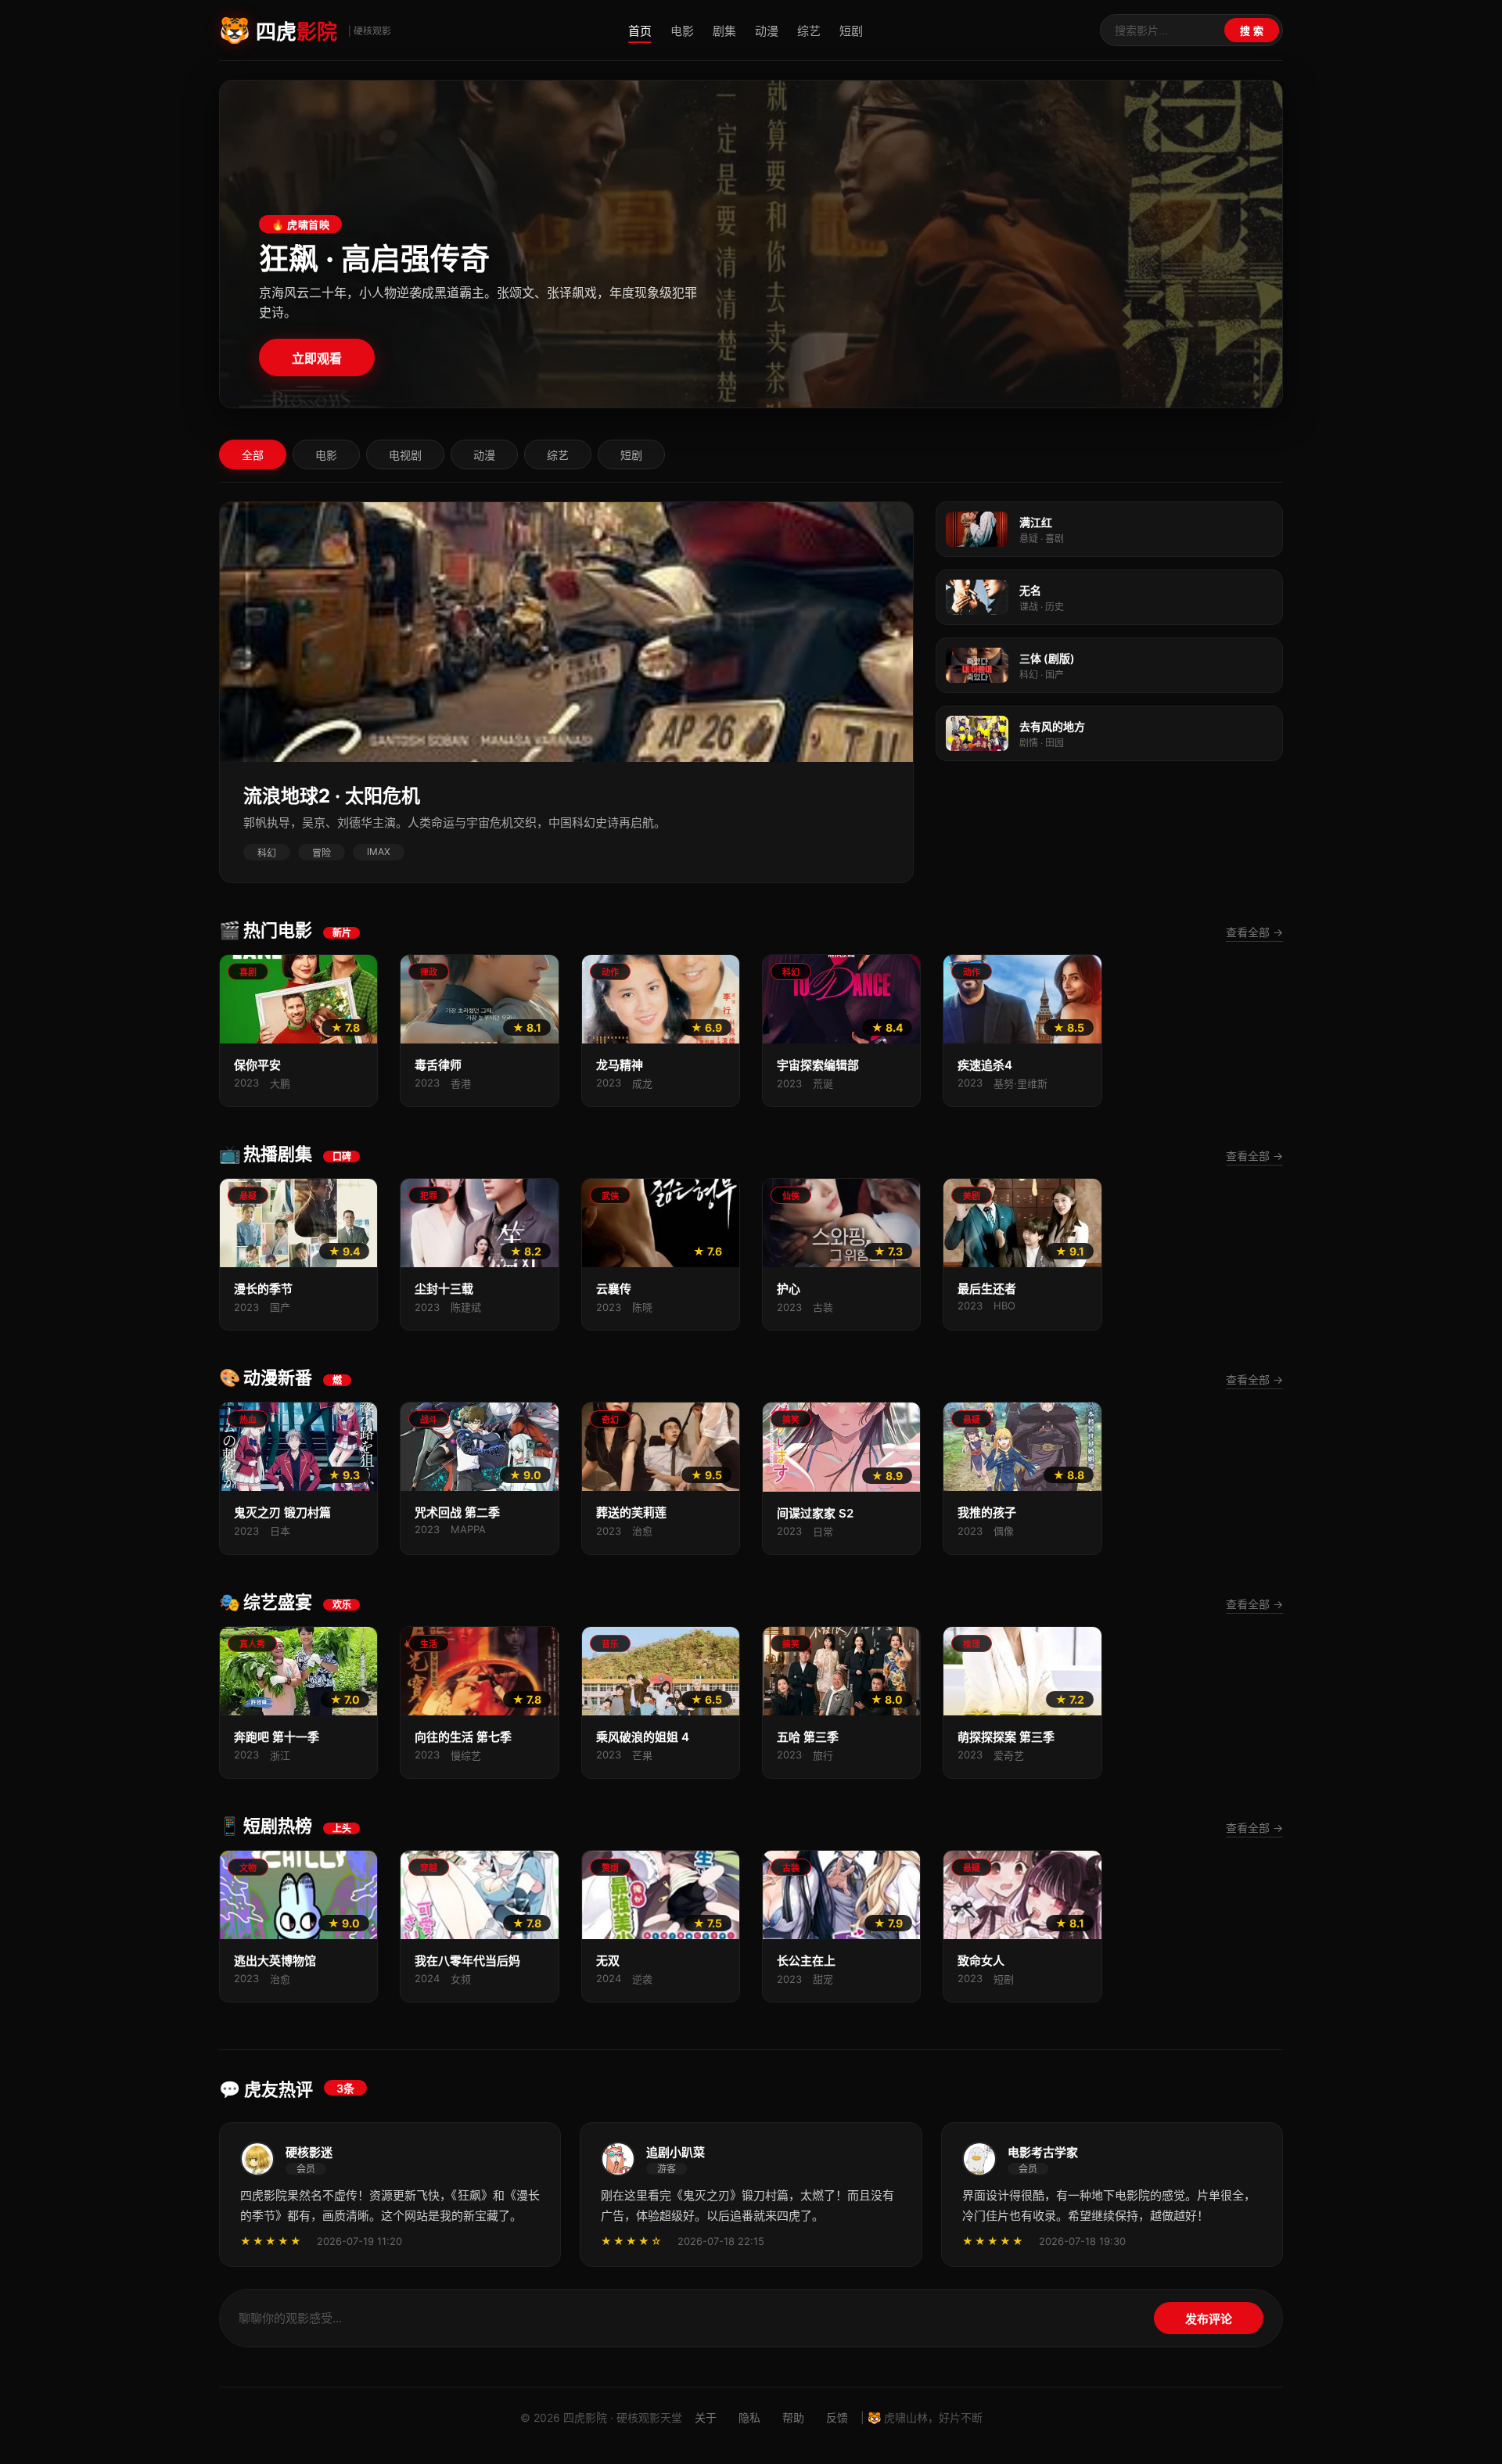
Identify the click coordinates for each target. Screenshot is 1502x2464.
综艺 (809, 31)
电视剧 (405, 455)
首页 (640, 31)
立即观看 (317, 359)
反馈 (837, 2417)
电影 (682, 31)
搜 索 (1252, 31)
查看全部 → (1254, 932)
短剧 (851, 31)
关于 (706, 2417)
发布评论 (1209, 2319)
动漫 (767, 31)
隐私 (749, 2417)
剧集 (724, 31)
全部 (253, 455)
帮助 (793, 2417)
